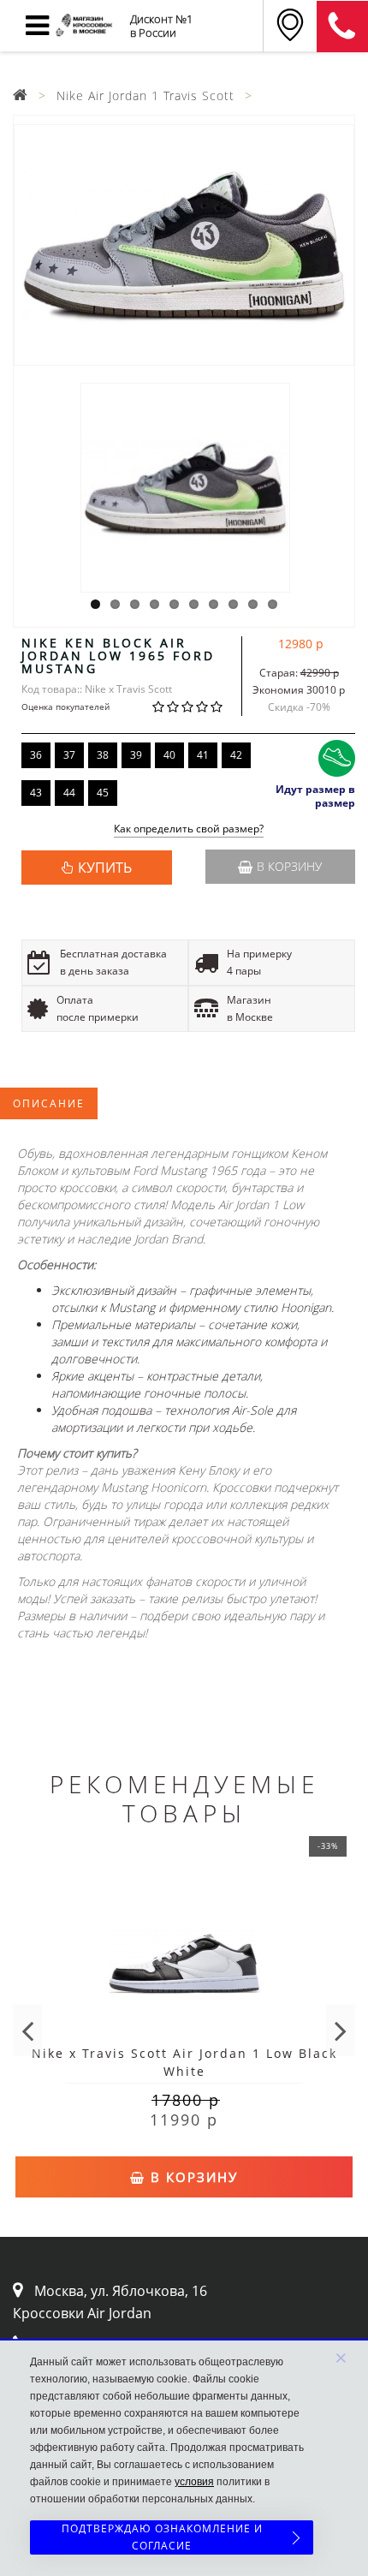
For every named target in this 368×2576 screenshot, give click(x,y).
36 (36, 755)
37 (69, 755)
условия (194, 2482)
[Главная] (21, 95)
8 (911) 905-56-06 (342, 27)
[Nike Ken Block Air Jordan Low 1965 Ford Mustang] (184, 245)
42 (236, 755)
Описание (49, 1103)
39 (136, 755)
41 (203, 755)
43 (36, 793)
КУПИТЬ (105, 868)
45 (103, 793)
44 (69, 793)
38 (103, 755)
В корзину (289, 866)
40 (169, 755)
